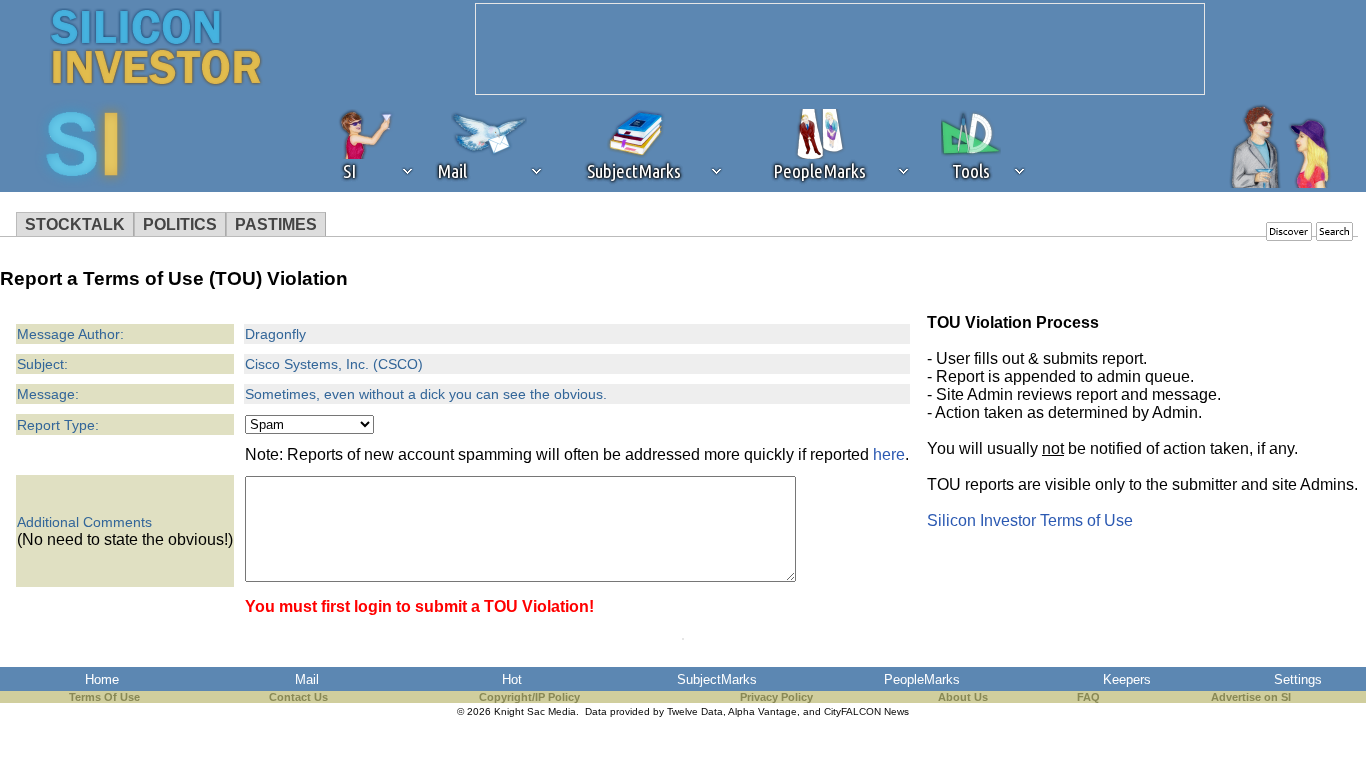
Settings (1298, 679)
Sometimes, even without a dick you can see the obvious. (426, 394)
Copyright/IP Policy (529, 697)
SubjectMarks (717, 679)
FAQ (1088, 697)
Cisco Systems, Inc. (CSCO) (334, 364)
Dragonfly (275, 334)
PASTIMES (276, 224)
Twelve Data (695, 711)
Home (102, 679)
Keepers (1127, 679)
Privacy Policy (776, 697)
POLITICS (180, 224)
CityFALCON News (866, 711)
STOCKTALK (75, 224)
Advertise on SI (1251, 697)
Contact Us (298, 697)
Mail (307, 679)
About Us (963, 697)
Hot (512, 679)
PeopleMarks (922, 679)
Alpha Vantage (762, 711)
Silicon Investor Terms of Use (1030, 520)
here (889, 454)
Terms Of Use (104, 697)
